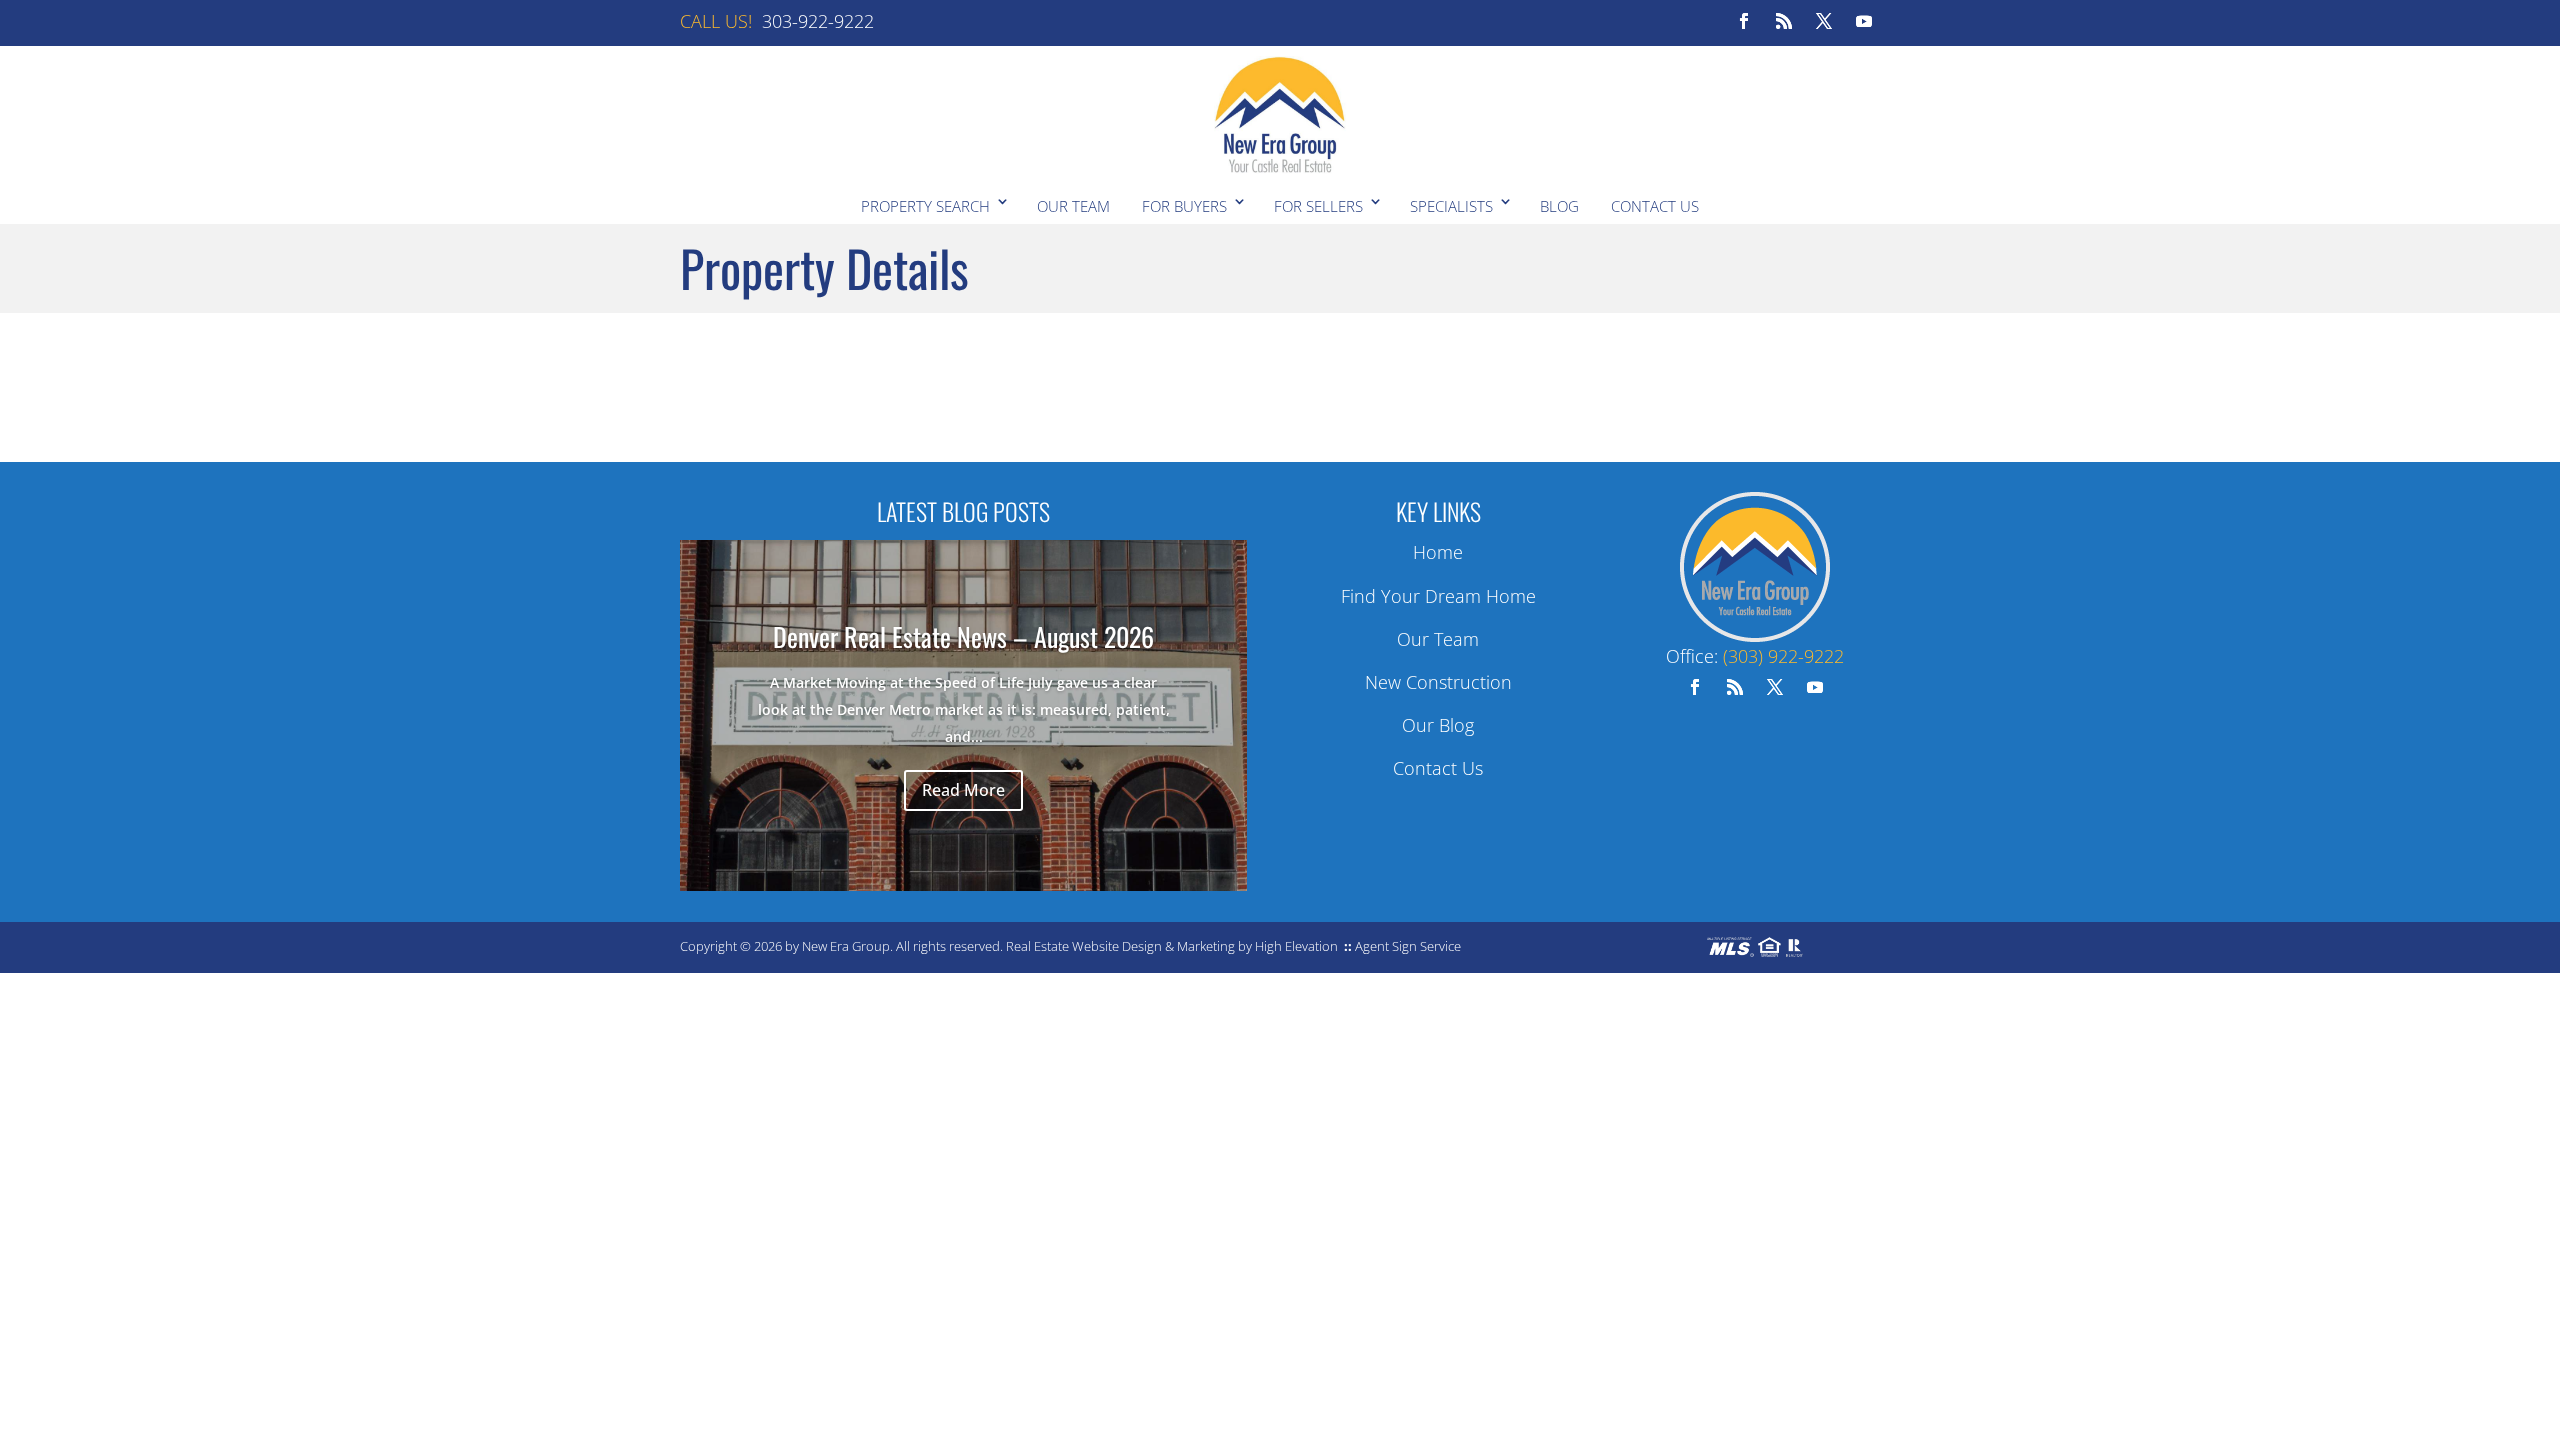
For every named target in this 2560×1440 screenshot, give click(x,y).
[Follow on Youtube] (1864, 21)
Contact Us (1655, 206)
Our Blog (1438, 725)
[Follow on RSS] (1784, 21)
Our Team (1073, 206)
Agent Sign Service (1408, 946)
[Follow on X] (1824, 21)
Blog (1559, 206)
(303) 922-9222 (1783, 656)
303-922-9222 (818, 21)
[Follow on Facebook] (1744, 21)
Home (1438, 552)
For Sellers (1318, 206)
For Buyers (1184, 206)
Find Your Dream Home (1438, 596)
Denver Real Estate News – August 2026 (963, 636)
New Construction (1438, 682)
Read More (963, 790)
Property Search (925, 206)
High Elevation (1296, 946)
